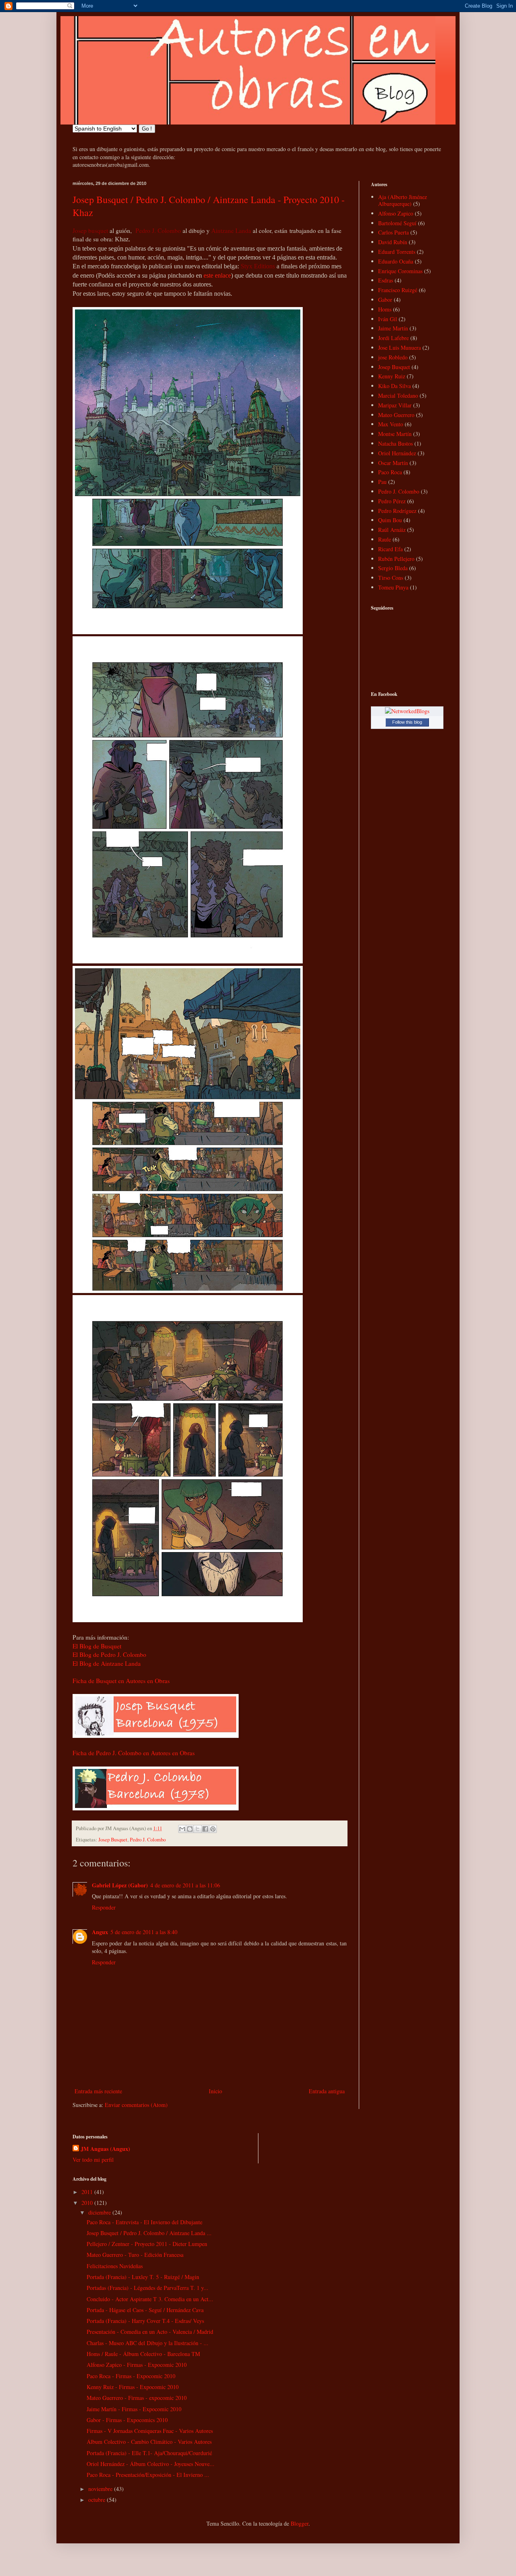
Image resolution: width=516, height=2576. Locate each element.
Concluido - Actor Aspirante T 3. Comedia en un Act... (150, 2299)
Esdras (386, 280)
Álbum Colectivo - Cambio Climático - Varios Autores (149, 2442)
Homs (385, 309)
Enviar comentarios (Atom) (136, 2105)
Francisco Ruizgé (398, 290)
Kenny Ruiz (392, 376)
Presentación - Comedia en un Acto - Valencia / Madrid (150, 2332)
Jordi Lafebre (393, 338)
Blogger (300, 2523)
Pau (382, 482)
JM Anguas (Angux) (105, 2149)
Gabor (385, 300)
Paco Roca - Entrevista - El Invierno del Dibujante (145, 2222)
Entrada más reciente (98, 2091)
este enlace (217, 275)
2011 (88, 2192)
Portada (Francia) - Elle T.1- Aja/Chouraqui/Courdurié (149, 2453)
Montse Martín (395, 434)
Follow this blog (407, 722)
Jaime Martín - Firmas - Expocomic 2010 (134, 2409)
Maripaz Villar (395, 405)
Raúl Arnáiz (392, 530)
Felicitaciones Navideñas (115, 2266)
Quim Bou (390, 520)
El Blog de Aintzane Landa (107, 1663)
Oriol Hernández (397, 453)
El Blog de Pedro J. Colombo (109, 1654)
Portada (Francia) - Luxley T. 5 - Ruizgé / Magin (143, 2277)
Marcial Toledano (398, 395)
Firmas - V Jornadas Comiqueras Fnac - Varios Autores (150, 2431)
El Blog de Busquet (97, 1646)
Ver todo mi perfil (93, 2160)
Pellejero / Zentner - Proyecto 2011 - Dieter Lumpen (147, 2244)
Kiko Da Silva (394, 386)
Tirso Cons (391, 578)
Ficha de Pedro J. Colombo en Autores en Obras (134, 1753)
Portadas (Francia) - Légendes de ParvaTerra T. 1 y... (148, 2288)
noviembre (101, 2489)
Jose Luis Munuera (399, 348)
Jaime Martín (393, 328)
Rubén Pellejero (396, 559)
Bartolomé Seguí (397, 223)
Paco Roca (390, 472)
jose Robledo (393, 357)
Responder (104, 1907)
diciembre (100, 2212)
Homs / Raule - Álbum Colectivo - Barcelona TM (143, 2354)
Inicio (215, 2091)
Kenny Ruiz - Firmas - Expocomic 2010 (133, 2387)
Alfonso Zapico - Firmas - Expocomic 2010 (137, 2365)
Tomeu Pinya (393, 587)
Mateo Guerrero (396, 415)
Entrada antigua (327, 2091)
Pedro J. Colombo (148, 1840)
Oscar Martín (393, 463)
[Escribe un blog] (190, 1829)
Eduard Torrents (397, 252)
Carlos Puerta (393, 232)
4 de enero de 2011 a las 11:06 (185, 1885)
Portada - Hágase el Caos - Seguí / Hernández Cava (145, 2310)
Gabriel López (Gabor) (120, 1885)
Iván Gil (388, 319)
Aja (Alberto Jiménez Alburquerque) (403, 200)
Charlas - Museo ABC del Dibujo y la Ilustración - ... (148, 2343)
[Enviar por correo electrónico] (182, 1829)
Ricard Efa (390, 549)
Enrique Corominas (400, 271)
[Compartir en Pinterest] (213, 1829)
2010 (88, 2203)
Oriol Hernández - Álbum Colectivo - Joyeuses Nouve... (151, 2464)
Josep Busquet (113, 1840)
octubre (98, 2500)
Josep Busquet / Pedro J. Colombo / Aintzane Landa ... (149, 2233)
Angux (100, 1932)
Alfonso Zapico (396, 213)
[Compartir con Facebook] (205, 1829)
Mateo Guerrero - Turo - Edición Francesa (135, 2255)
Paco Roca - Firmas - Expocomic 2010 (131, 2376)
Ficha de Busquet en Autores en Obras (121, 1681)
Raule (385, 539)
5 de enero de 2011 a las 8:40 (144, 1932)
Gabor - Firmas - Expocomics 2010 (127, 2420)
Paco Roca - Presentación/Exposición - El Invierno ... (148, 2475)
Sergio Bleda (393, 568)
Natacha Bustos (395, 443)
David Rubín (393, 242)
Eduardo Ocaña (396, 261)
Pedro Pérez (392, 501)
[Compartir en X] (198, 1829)
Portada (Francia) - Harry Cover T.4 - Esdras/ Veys (145, 2321)
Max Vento (391, 424)
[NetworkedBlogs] (407, 711)
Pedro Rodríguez (397, 511)
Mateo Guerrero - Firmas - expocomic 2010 (137, 2398)
